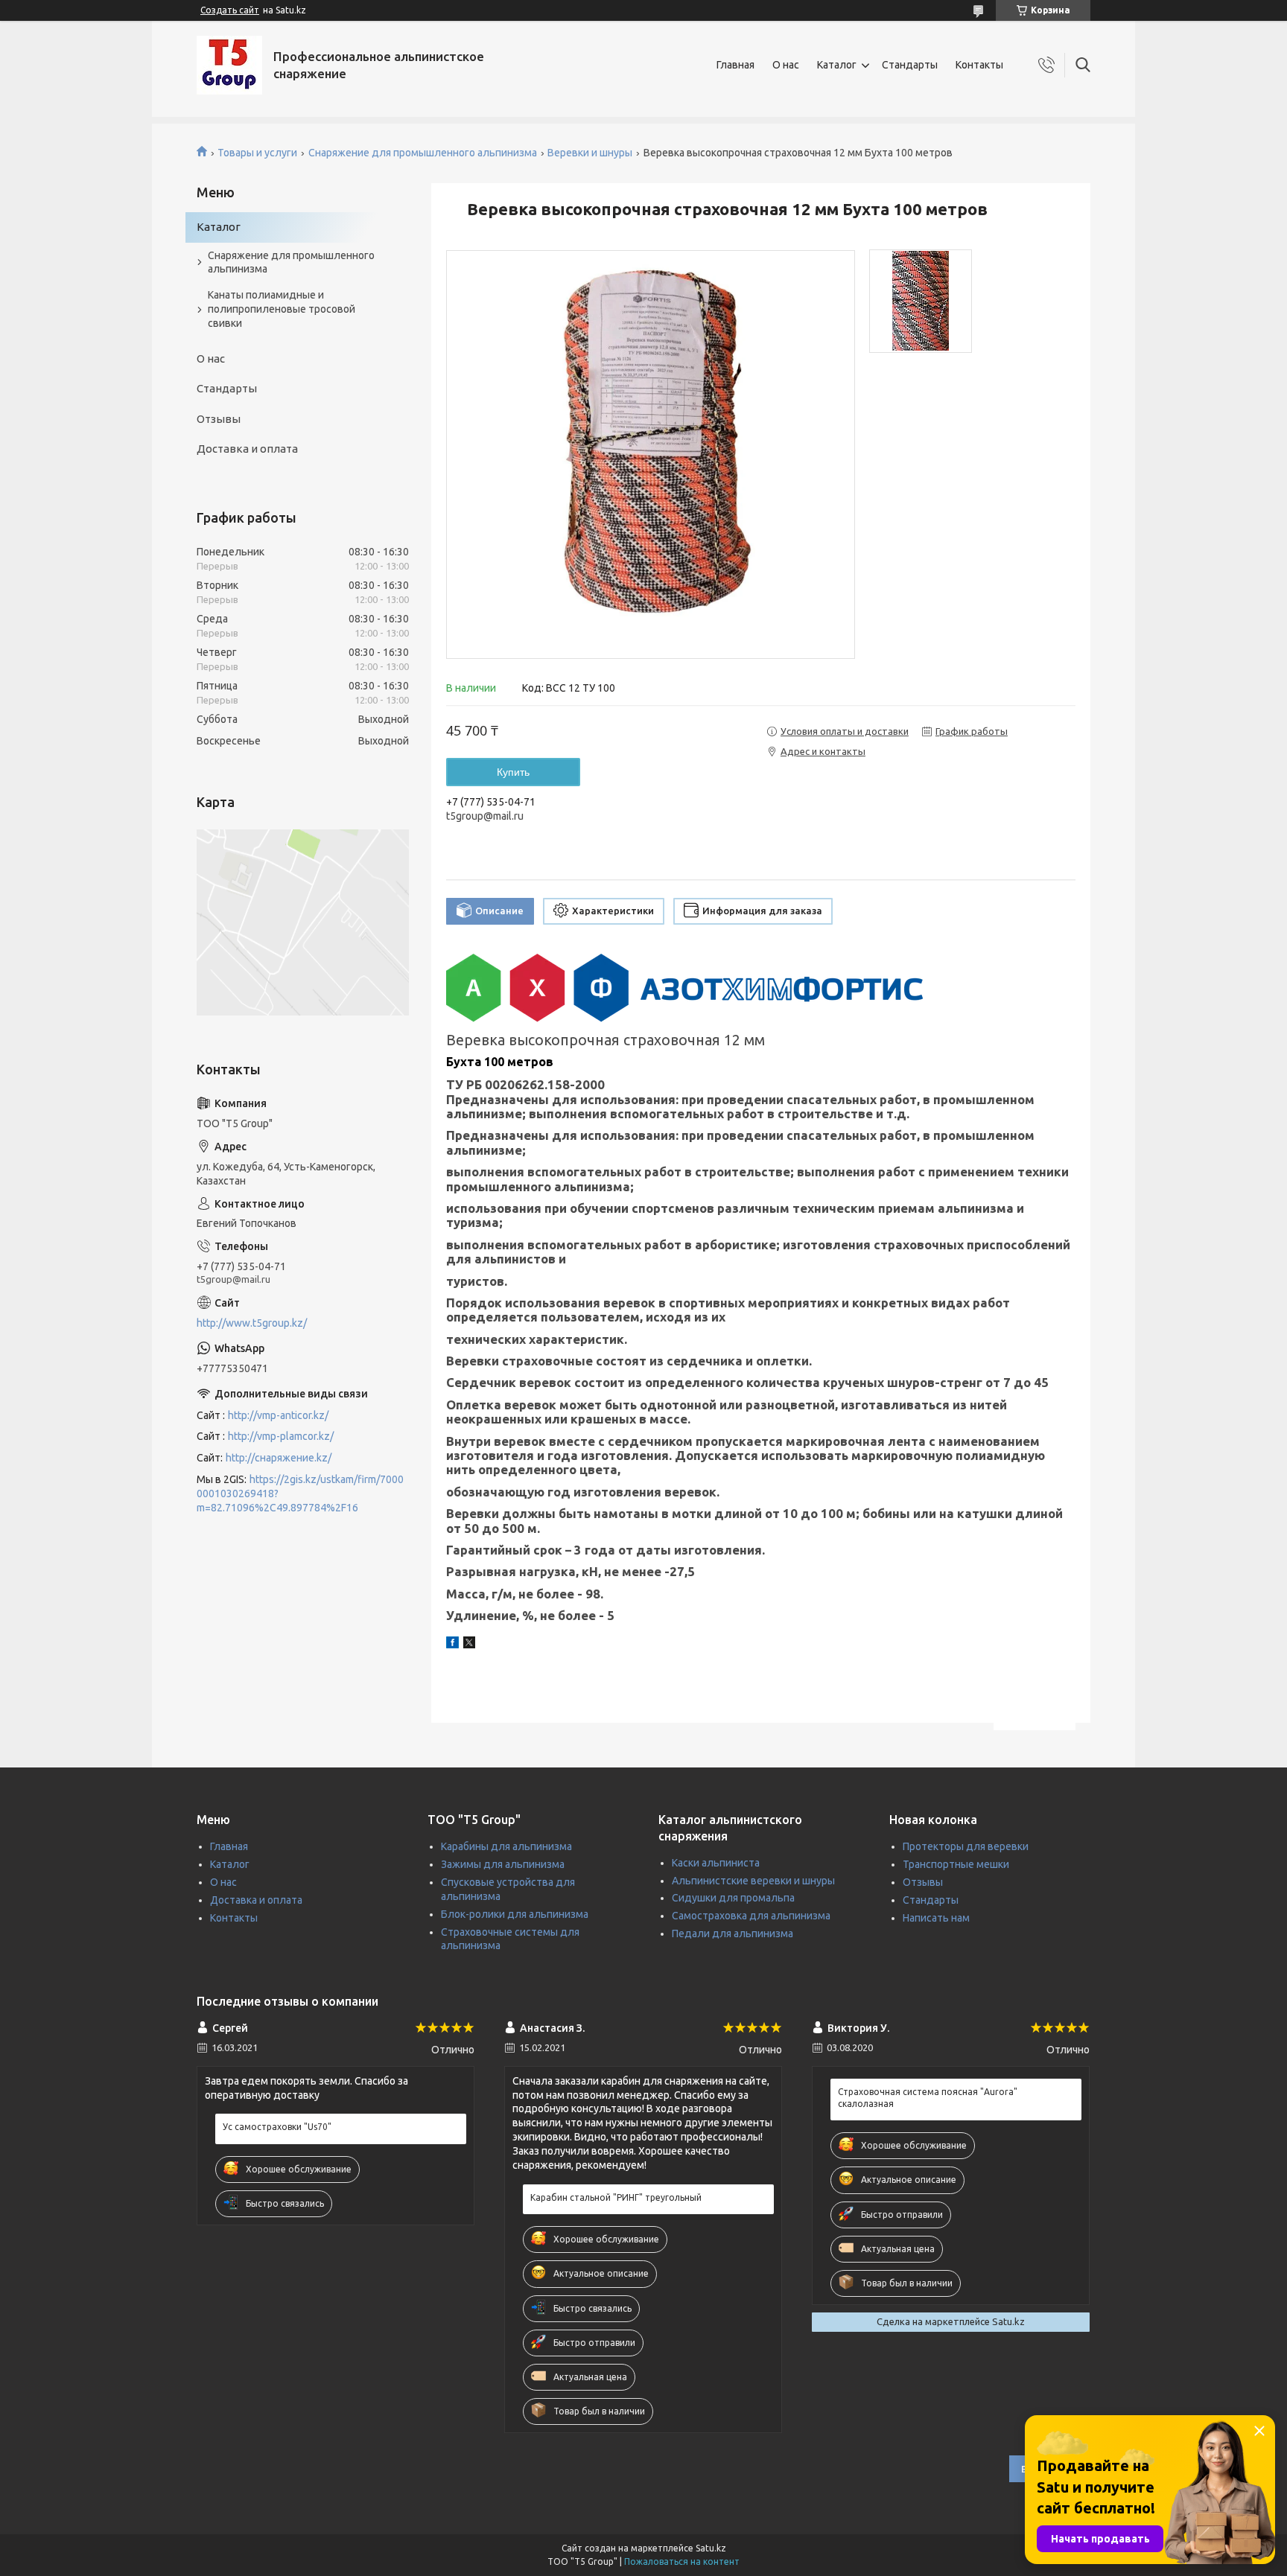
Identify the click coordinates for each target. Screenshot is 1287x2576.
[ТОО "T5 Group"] (229, 65)
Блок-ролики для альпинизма (515, 1914)
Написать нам (936, 1918)
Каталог (837, 65)
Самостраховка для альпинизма (751, 1916)
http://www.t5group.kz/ (252, 1323)
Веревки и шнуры (590, 153)
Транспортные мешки (956, 1864)
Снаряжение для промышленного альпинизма (423, 153)
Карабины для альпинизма (506, 1846)
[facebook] (452, 1645)
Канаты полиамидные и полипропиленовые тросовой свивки (282, 309)
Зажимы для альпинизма (503, 1864)
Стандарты (910, 65)
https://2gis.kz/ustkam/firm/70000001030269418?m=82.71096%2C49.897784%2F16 (300, 1493)
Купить (513, 772)
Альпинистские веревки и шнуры (753, 1881)
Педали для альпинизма (733, 1933)
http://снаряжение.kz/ (279, 1458)
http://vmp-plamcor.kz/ (281, 1436)
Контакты (979, 65)
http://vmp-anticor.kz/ (278, 1415)
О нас (786, 65)
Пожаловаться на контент (682, 2561)
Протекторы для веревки (966, 1846)
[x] (469, 1645)
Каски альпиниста (716, 1863)
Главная (735, 65)
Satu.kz (711, 2548)
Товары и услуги (257, 153)
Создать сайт (230, 10)
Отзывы (219, 419)
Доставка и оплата (247, 449)
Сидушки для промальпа (733, 1898)
